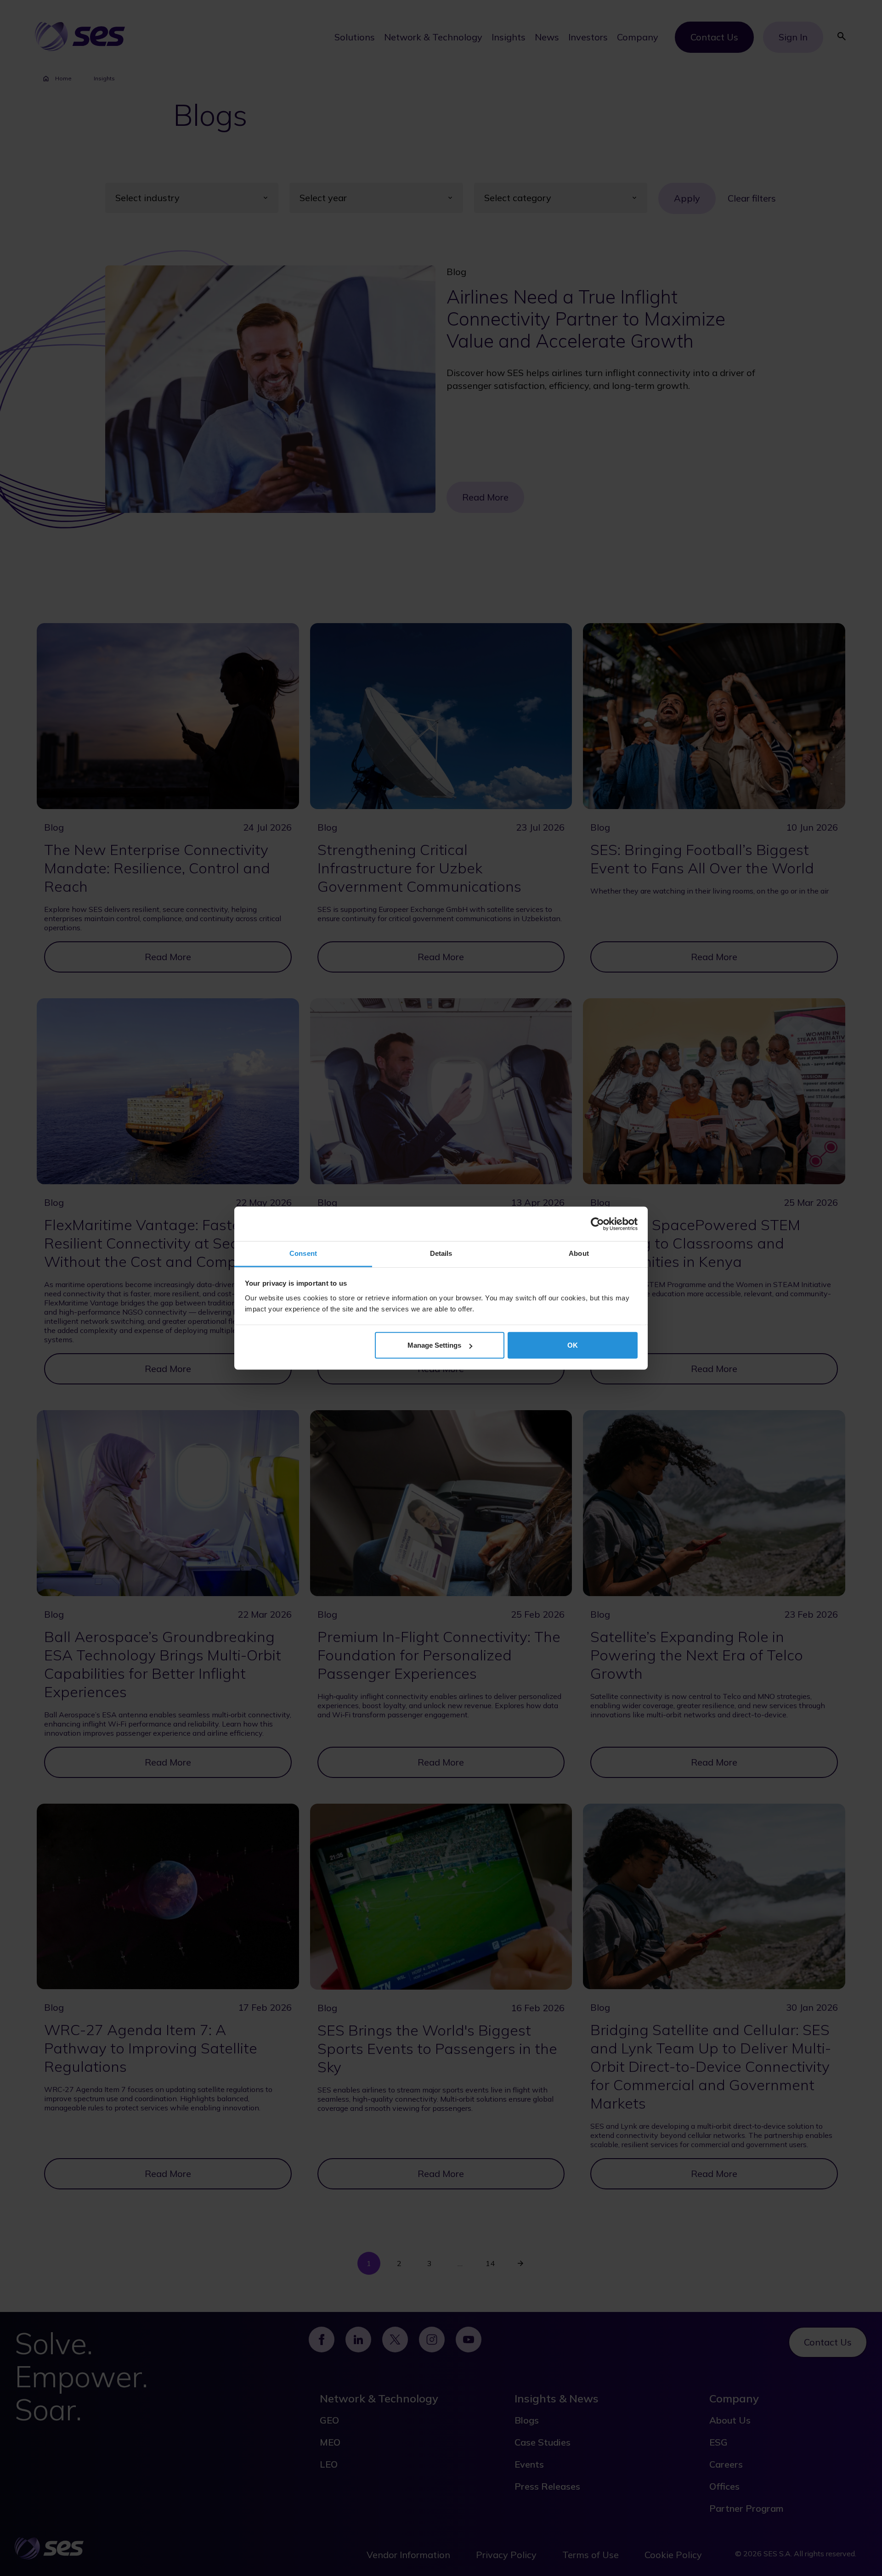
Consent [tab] (303, 1253)
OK (573, 1345)
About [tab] (579, 1253)
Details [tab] (441, 1253)
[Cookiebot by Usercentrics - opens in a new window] (597, 1224)
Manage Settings (434, 1345)
